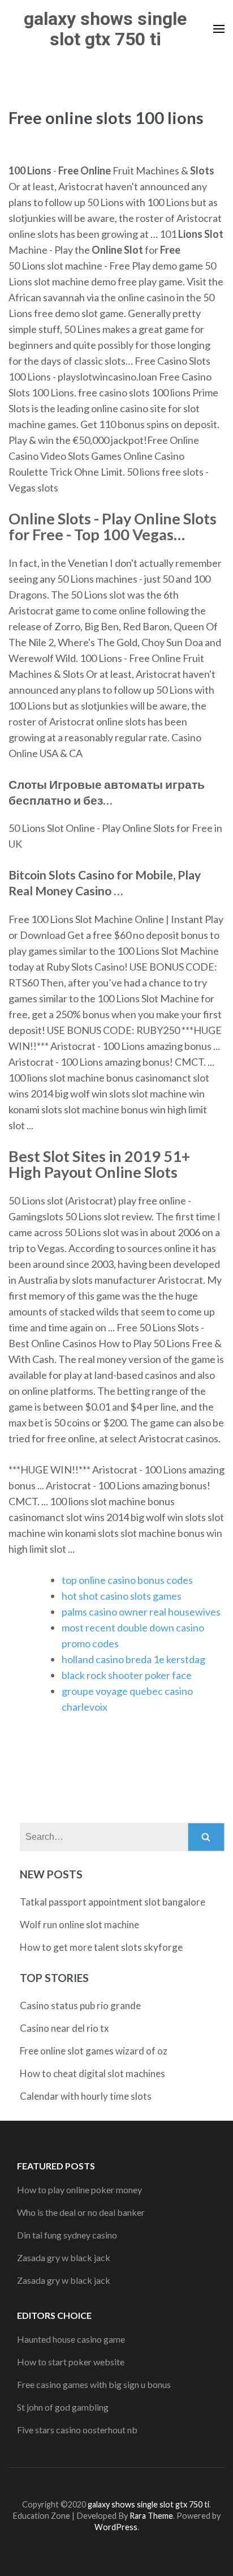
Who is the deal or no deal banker (81, 2212)
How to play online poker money (79, 2190)
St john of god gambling (63, 2407)
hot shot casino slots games (122, 1596)
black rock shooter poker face (127, 1675)
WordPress (116, 2527)
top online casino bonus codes (127, 1580)
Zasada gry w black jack (64, 2257)
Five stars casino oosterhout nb (77, 2430)
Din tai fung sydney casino (67, 2235)
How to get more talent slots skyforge (101, 1947)
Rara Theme (151, 2516)
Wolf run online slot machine (79, 1924)
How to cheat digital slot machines (92, 2073)
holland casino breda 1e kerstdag (133, 1659)
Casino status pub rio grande (80, 2005)
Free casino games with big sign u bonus (94, 2384)
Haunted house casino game (71, 2339)
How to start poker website (71, 2362)
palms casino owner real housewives (141, 1612)
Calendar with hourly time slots (86, 2096)
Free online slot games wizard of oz (94, 2051)
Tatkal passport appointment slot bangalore (113, 1902)
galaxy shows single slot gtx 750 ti (105, 29)
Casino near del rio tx (64, 2028)
